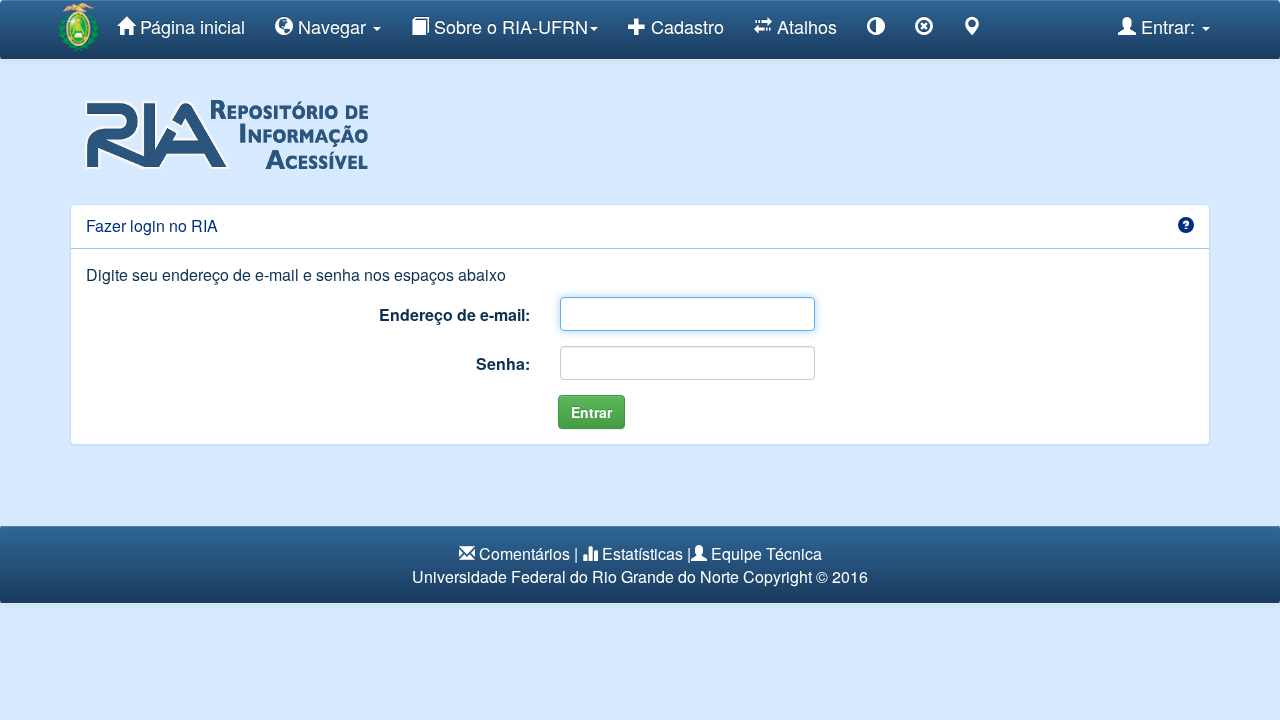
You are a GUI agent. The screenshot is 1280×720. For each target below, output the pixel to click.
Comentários (524, 553)
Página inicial (190, 26)
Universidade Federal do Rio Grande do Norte (575, 576)
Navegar (332, 26)
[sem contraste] (924, 29)
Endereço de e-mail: (454, 314)
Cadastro (685, 26)
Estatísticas (642, 553)
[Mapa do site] (972, 29)
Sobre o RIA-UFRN (508, 26)
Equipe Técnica (766, 553)
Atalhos (804, 26)
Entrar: (1168, 26)
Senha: (503, 363)
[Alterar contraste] (876, 29)
